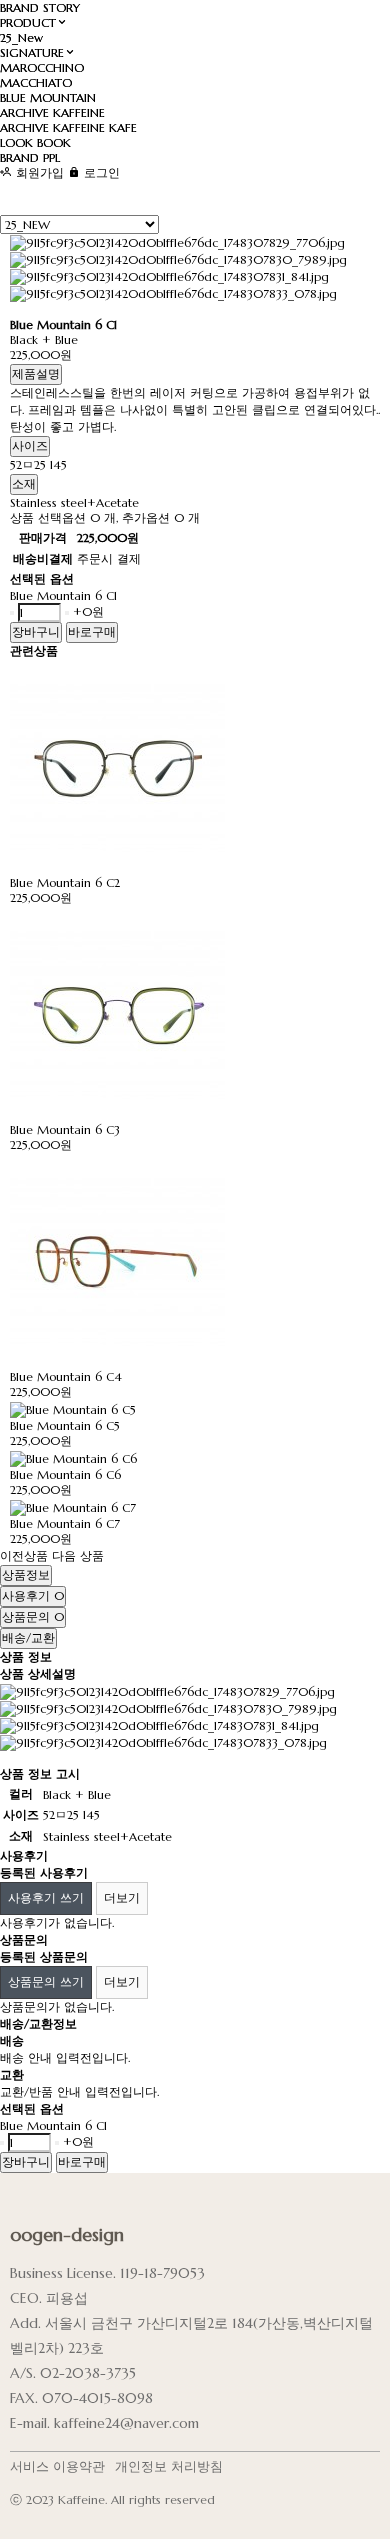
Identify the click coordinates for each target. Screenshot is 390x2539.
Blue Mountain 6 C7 (65, 1523)
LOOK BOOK (35, 142)
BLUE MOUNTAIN (48, 97)
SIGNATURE (32, 52)
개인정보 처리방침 (169, 2466)
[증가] (67, 613)
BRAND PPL (30, 157)
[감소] (12, 613)
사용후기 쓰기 (46, 1897)
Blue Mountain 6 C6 (65, 1474)
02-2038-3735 (88, 2373)
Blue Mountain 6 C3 (65, 1129)
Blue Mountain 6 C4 (66, 1376)
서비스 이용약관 (57, 2466)
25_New (21, 37)
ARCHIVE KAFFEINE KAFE (68, 127)
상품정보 (26, 1574)
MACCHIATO (36, 82)
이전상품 (24, 1555)
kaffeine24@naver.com (126, 2423)
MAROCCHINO (42, 67)
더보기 (122, 1897)
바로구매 (92, 631)
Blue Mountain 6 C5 (65, 1425)
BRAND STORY (40, 7)
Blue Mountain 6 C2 (65, 882)
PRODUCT (28, 22)
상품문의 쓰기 (46, 1981)
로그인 (100, 172)
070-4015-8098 (97, 2398)
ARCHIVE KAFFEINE (52, 112)
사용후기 (33, 1595)
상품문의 (33, 1616)
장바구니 (36, 631)
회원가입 (38, 172)
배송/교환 (28, 1637)
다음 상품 (78, 1555)
